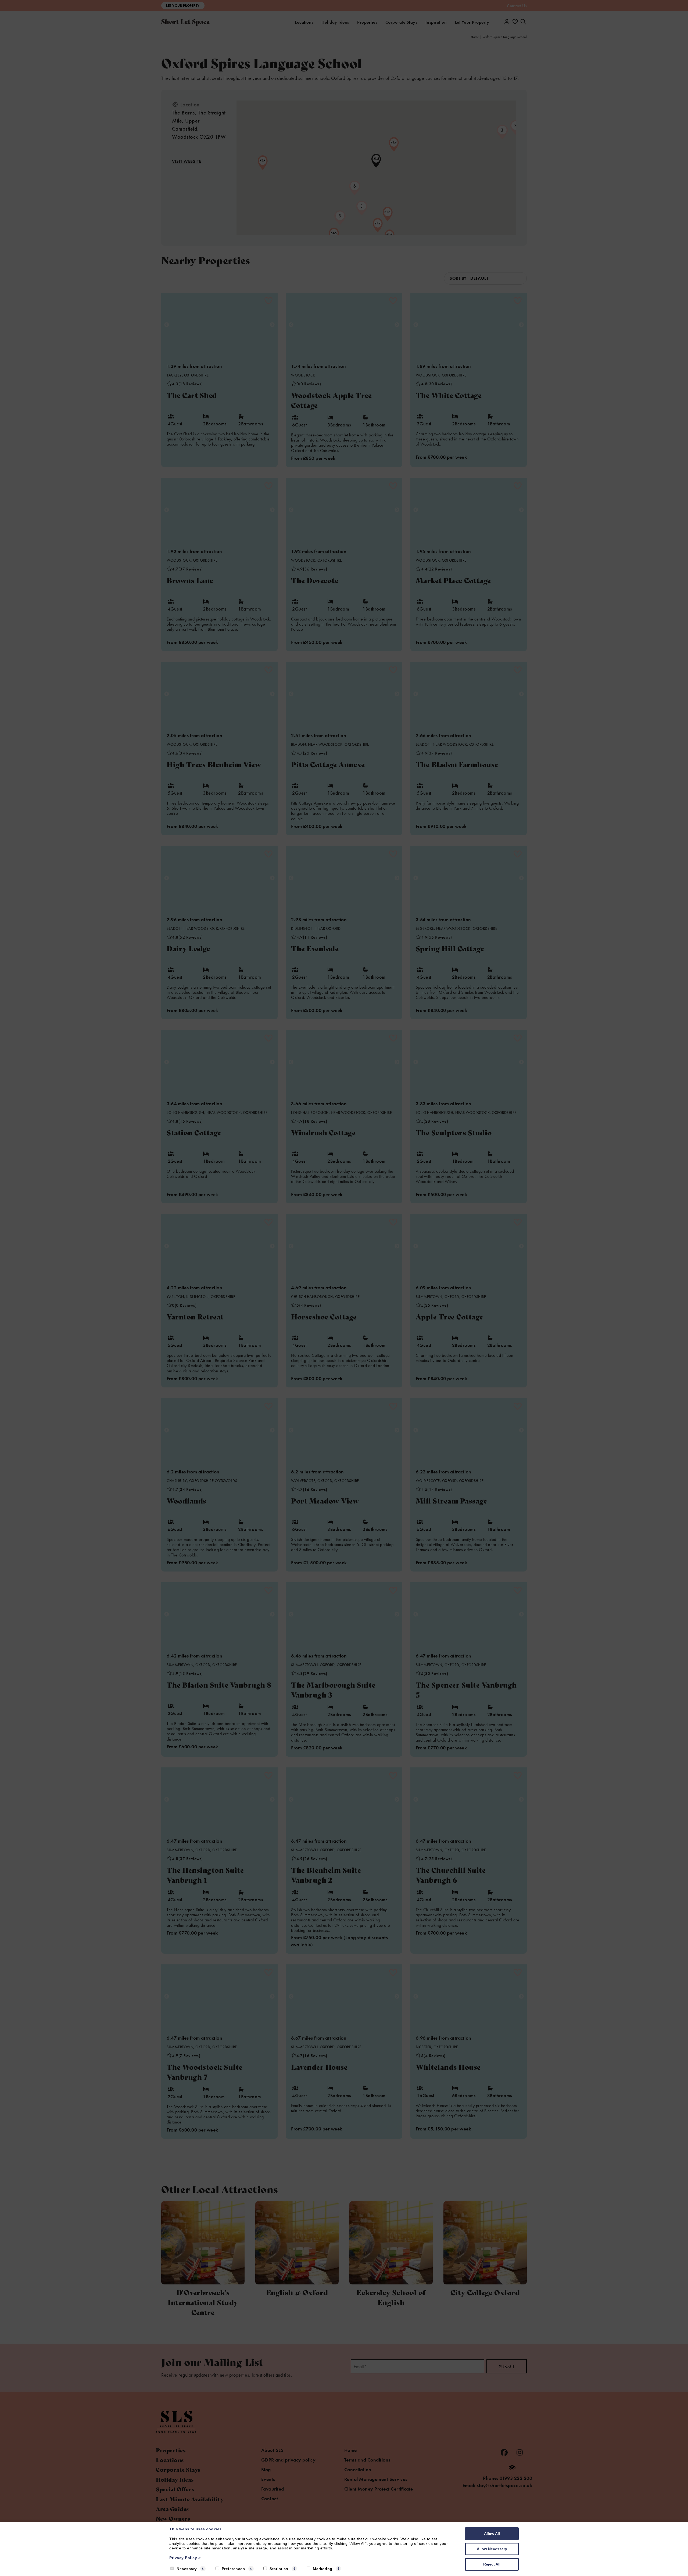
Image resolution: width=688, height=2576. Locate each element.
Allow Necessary (492, 2549)
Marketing (323, 2569)
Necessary (187, 2569)
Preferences (233, 2569)
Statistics (279, 2569)
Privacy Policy (185, 2558)
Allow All (492, 2534)
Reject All (492, 2564)
